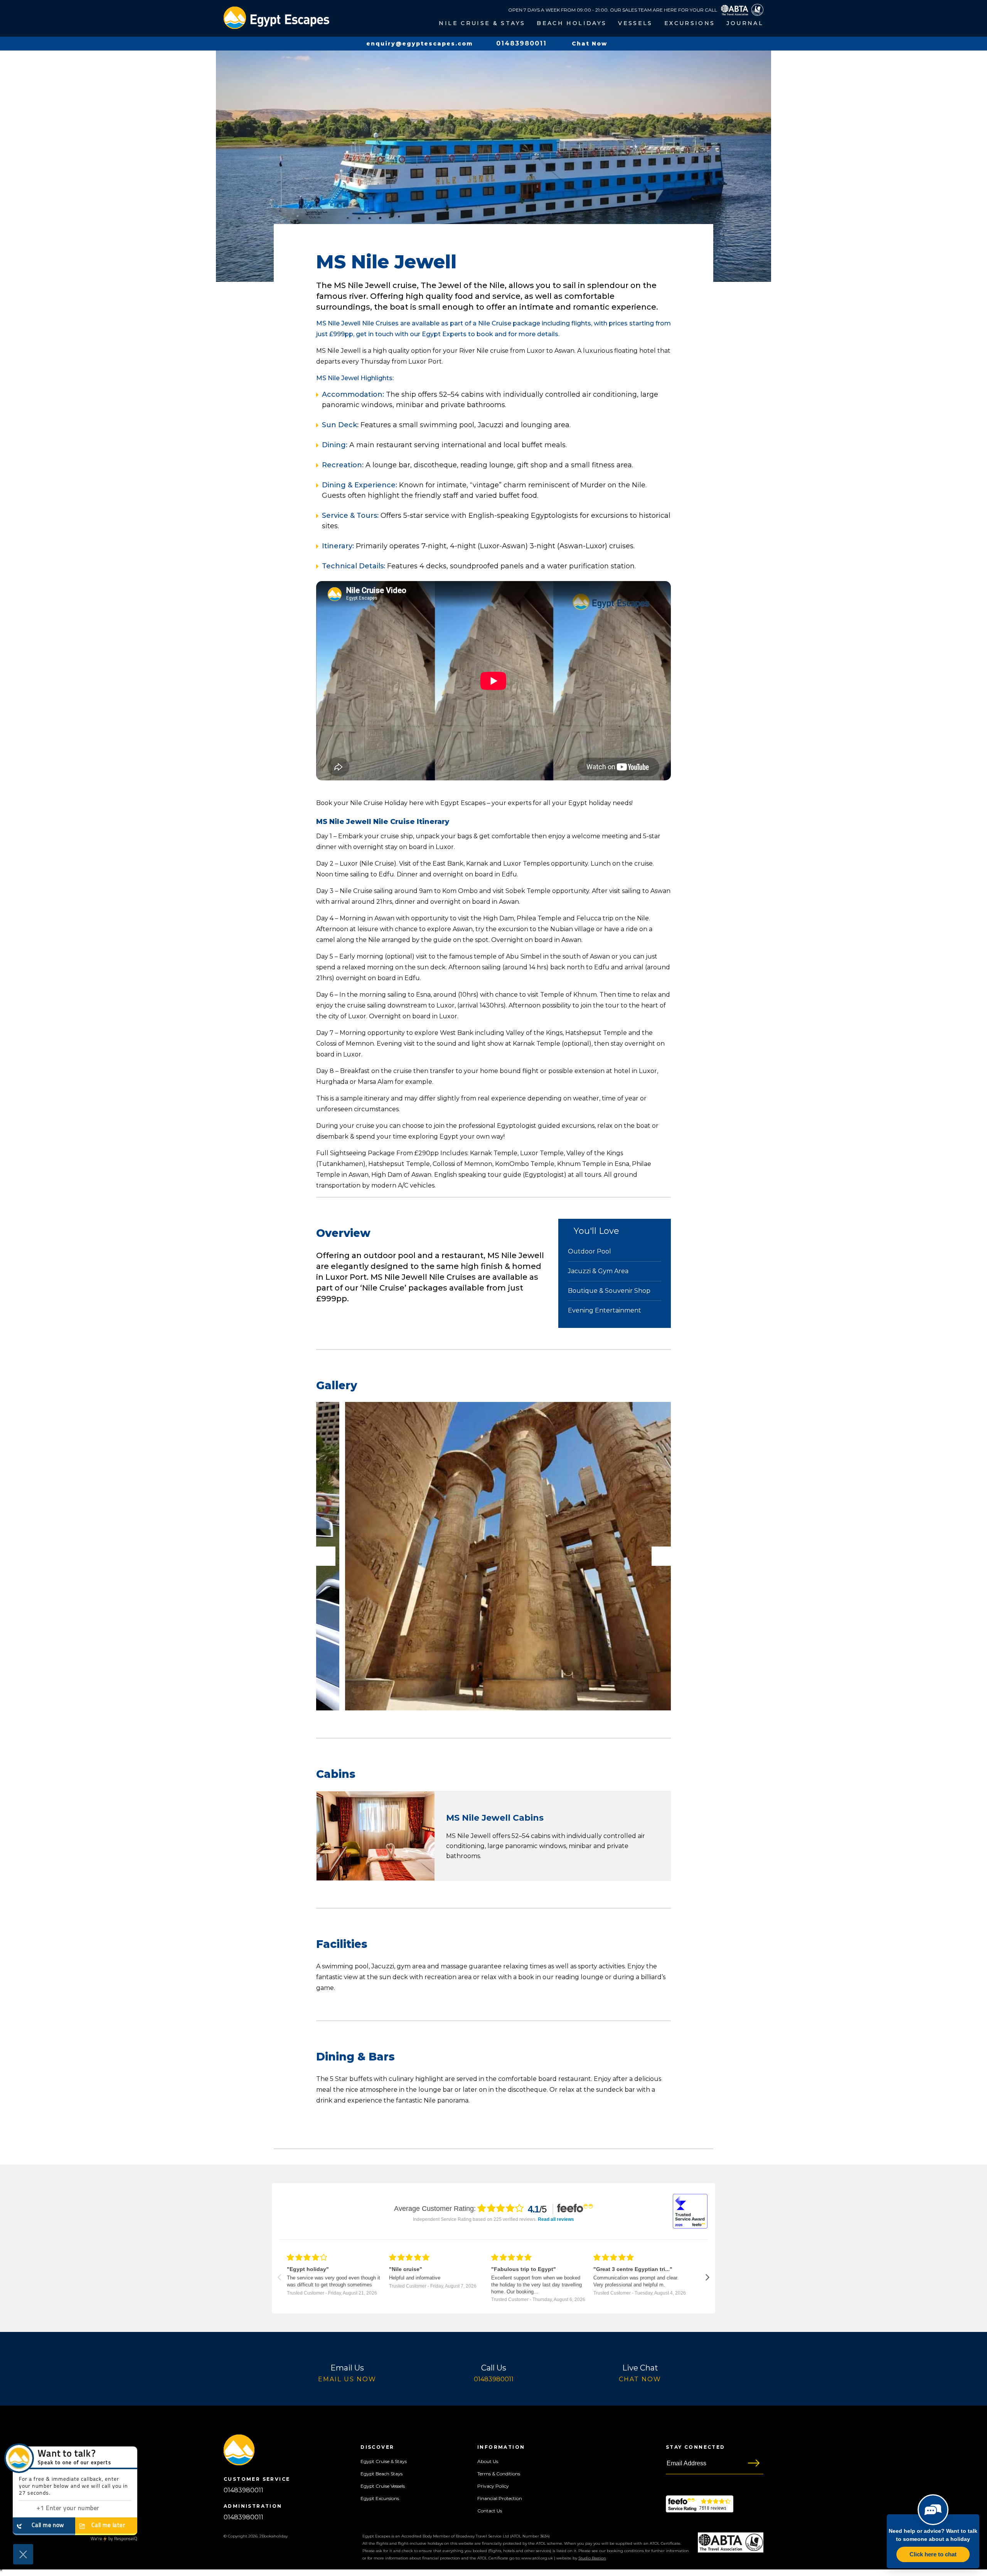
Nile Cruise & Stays (482, 23)
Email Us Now (347, 2379)
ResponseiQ (114, 2539)
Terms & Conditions (499, 2474)
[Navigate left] (279, 2277)
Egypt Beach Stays (381, 2474)
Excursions (690, 23)
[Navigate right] (708, 2277)
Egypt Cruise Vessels (383, 2486)
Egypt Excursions (380, 2498)
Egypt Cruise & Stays (384, 2461)
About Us (488, 2461)
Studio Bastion (592, 2558)
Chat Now (640, 2379)
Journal (745, 23)
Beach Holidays (572, 23)
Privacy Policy (493, 2486)
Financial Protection (500, 2498)
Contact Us (490, 2511)
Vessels (635, 23)
